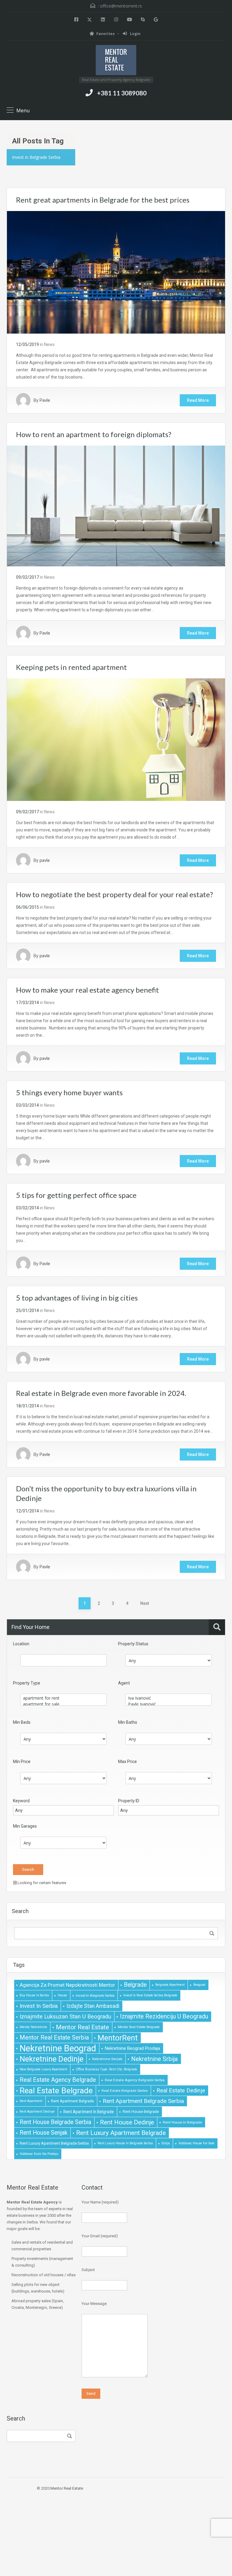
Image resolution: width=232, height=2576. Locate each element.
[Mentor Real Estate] (116, 61)
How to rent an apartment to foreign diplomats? (94, 434)
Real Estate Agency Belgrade (58, 2080)
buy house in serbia (34, 1995)
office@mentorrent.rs (121, 6)
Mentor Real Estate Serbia (54, 2038)
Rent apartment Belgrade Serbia (143, 2101)
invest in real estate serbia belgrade (150, 1995)
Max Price (127, 1762)
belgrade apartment (170, 1985)
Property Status (133, 1644)
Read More (198, 400)
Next (145, 1603)
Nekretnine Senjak (107, 2059)
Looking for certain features (41, 1883)
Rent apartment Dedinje (37, 2112)
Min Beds (22, 1722)
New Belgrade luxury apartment (43, 2069)
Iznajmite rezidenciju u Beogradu (164, 2016)
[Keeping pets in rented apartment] (116, 739)
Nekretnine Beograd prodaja (132, 2048)
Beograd (199, 1985)
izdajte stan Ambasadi (93, 2006)
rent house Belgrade (141, 2112)
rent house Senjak (43, 2133)
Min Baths (128, 1722)
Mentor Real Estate (82, 2027)
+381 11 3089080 (122, 93)
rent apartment (31, 2101)
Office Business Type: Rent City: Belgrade (106, 2069)
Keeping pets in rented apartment (71, 667)
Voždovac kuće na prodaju (39, 2154)
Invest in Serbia (39, 2006)
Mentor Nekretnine (33, 2027)
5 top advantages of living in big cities (77, 1298)
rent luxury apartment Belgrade (121, 2133)
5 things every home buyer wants (69, 1092)
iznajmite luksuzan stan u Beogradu (65, 2017)
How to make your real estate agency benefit (87, 990)
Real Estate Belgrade (56, 2091)
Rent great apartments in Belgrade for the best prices (103, 200)
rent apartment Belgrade (72, 2101)
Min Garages (25, 1826)
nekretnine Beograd (58, 2048)
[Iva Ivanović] (169, 1698)
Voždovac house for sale (197, 2143)
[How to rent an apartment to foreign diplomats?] (116, 506)
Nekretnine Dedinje (52, 2059)
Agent (124, 1683)
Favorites (106, 34)
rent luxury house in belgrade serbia (125, 2143)
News (49, 344)
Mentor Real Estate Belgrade (139, 2027)
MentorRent (118, 2038)
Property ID (129, 1801)
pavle (45, 860)
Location (21, 1644)
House (62, 1995)
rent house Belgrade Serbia (55, 2122)
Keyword (21, 1801)
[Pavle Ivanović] (169, 1704)
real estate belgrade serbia (125, 2091)
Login (135, 34)
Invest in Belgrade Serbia (95, 1995)
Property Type (27, 1683)
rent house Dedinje (127, 2122)
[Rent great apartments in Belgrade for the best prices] (116, 272)
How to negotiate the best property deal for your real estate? (114, 894)
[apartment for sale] (63, 1704)
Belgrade (135, 1985)
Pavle (45, 400)
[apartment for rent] (63, 1698)
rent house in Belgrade (182, 2122)
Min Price (22, 1762)
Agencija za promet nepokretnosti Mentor (67, 1985)
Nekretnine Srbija (155, 2059)
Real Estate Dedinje (181, 2091)
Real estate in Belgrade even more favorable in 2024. (101, 1393)
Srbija (166, 2143)
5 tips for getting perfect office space (76, 1195)
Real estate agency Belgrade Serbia (135, 2080)
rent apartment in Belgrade (89, 2112)
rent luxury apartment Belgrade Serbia (54, 2143)
